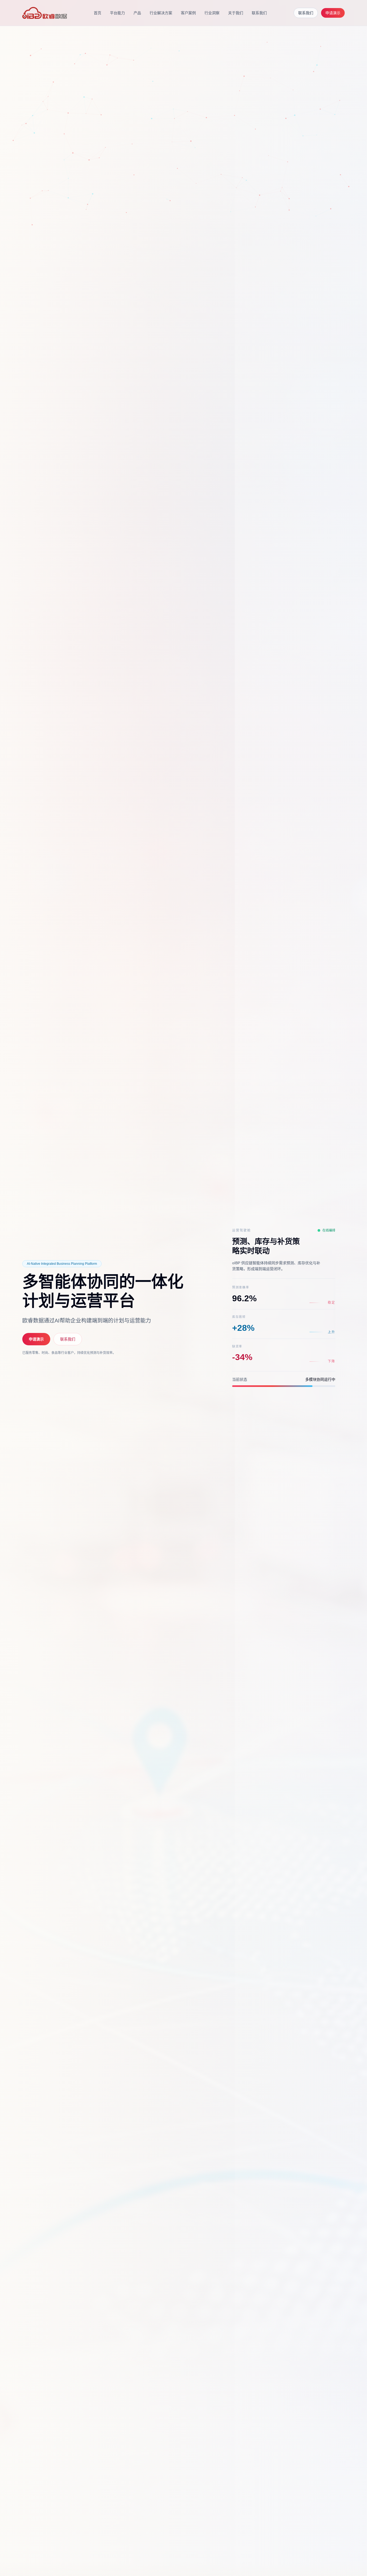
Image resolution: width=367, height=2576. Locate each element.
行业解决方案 (161, 13)
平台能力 (117, 13)
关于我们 (236, 13)
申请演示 (333, 13)
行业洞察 (212, 13)
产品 (137, 13)
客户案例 (188, 13)
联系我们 (259, 13)
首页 (98, 13)
